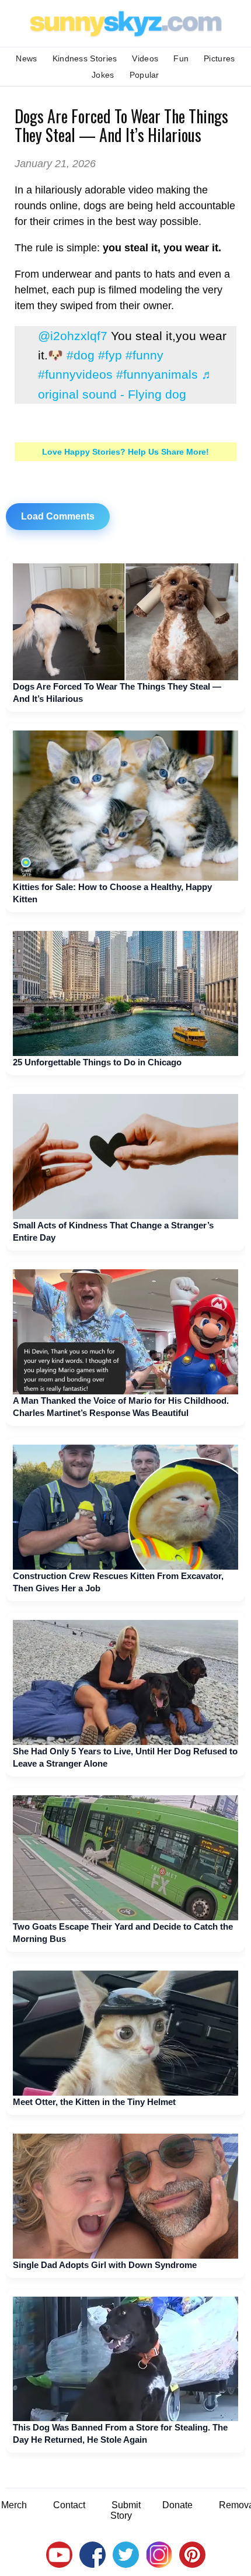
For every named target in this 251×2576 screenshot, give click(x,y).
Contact (69, 2505)
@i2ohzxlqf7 (73, 336)
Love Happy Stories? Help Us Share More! (125, 452)
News (26, 58)
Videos (145, 58)
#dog (81, 355)
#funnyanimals (157, 374)
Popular (144, 75)
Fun (181, 58)
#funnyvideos (75, 374)
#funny (144, 355)
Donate (177, 2505)
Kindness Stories (85, 58)
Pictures (219, 58)
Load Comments (58, 516)
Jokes (103, 75)
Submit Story (125, 2510)
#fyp (110, 355)
